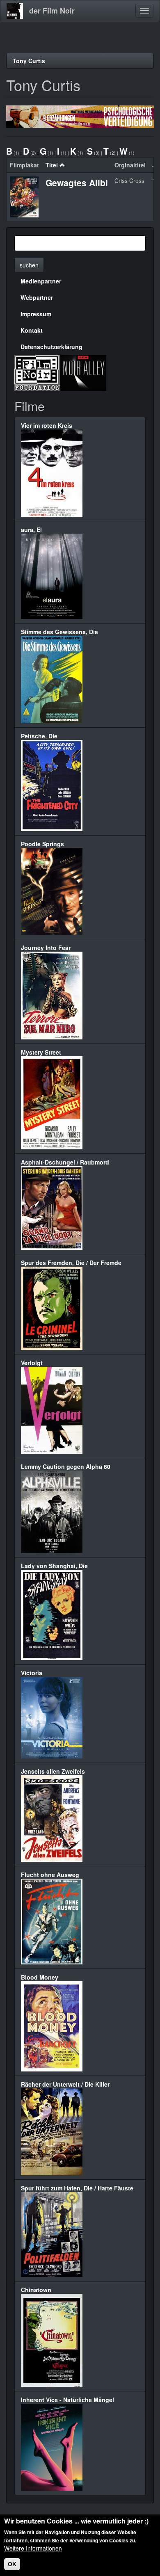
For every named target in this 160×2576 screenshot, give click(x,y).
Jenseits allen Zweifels (53, 1771)
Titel (52, 165)
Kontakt (32, 330)
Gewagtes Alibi (77, 183)
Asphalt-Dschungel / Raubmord (65, 1162)
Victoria (32, 1673)
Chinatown (36, 2290)
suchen (29, 265)
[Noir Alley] (83, 372)
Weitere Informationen (33, 2548)
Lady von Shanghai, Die (54, 1566)
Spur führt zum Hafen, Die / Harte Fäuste (77, 2188)
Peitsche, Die (39, 736)
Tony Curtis (29, 61)
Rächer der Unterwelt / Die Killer (65, 2084)
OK (12, 2564)
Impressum (36, 314)
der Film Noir (52, 11)
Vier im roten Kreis (47, 425)
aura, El (31, 530)
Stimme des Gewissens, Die (59, 632)
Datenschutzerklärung (51, 347)
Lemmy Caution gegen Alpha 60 (66, 1466)
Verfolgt (32, 1363)
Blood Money (40, 1977)
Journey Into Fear (46, 948)
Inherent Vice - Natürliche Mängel (67, 2400)
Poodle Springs (42, 844)
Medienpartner (41, 281)
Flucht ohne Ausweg (50, 1875)
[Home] (15, 11)
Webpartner (37, 297)
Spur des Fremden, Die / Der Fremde (71, 1263)
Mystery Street (41, 1052)
